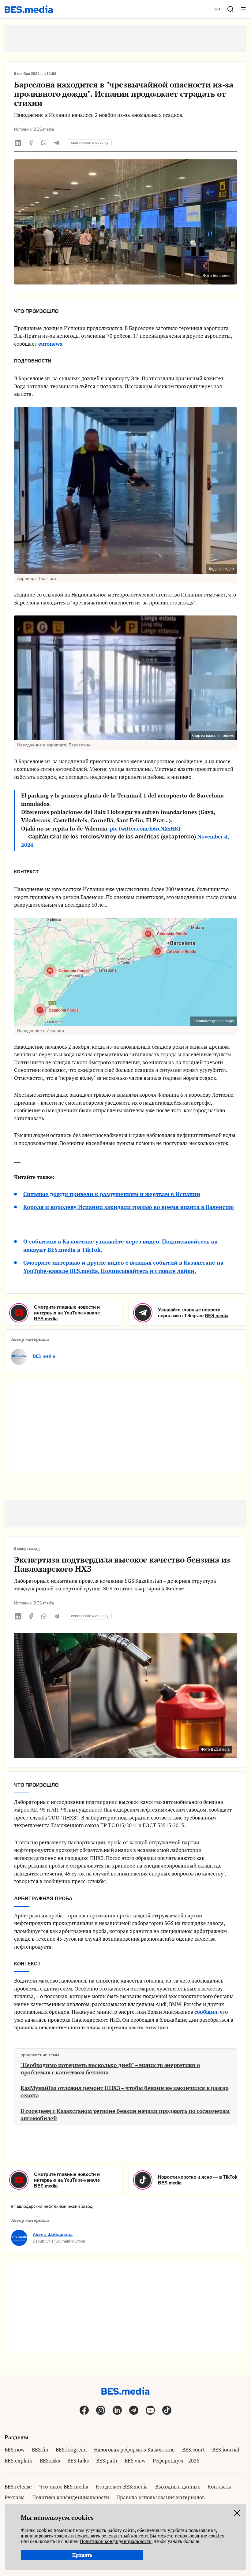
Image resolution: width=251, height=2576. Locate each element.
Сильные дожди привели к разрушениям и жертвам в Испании (112, 1194)
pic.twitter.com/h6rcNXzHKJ (145, 829)
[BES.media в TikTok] (167, 2410)
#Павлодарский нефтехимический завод (52, 2206)
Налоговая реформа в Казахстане (134, 2450)
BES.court (193, 2450)
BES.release (18, 2487)
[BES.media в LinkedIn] (117, 2410)
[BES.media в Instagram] (101, 2410)
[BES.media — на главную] (29, 9)
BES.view (135, 2461)
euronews (50, 344)
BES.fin (40, 2450)
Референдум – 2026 (176, 2461)
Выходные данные (178, 2487)
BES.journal (226, 2450)
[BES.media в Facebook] (84, 2410)
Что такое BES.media (64, 2487)
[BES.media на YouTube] (150, 2410)
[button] (230, 9)
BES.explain (19, 2461)
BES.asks (50, 2461)
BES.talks (78, 2461)
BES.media (44, 129)
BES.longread (71, 2450)
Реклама (15, 2497)
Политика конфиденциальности (71, 2497)
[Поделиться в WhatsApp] (44, 143)
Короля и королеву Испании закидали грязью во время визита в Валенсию (129, 1207)
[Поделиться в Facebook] (31, 143)
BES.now (15, 2450)
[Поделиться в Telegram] (57, 143)
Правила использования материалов (161, 2497)
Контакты (219, 2487)
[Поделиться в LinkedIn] (18, 143)
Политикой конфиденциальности (116, 2541)
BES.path (107, 2461)
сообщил (206, 2012)
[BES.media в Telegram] (134, 2410)
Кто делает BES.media (122, 2487)
